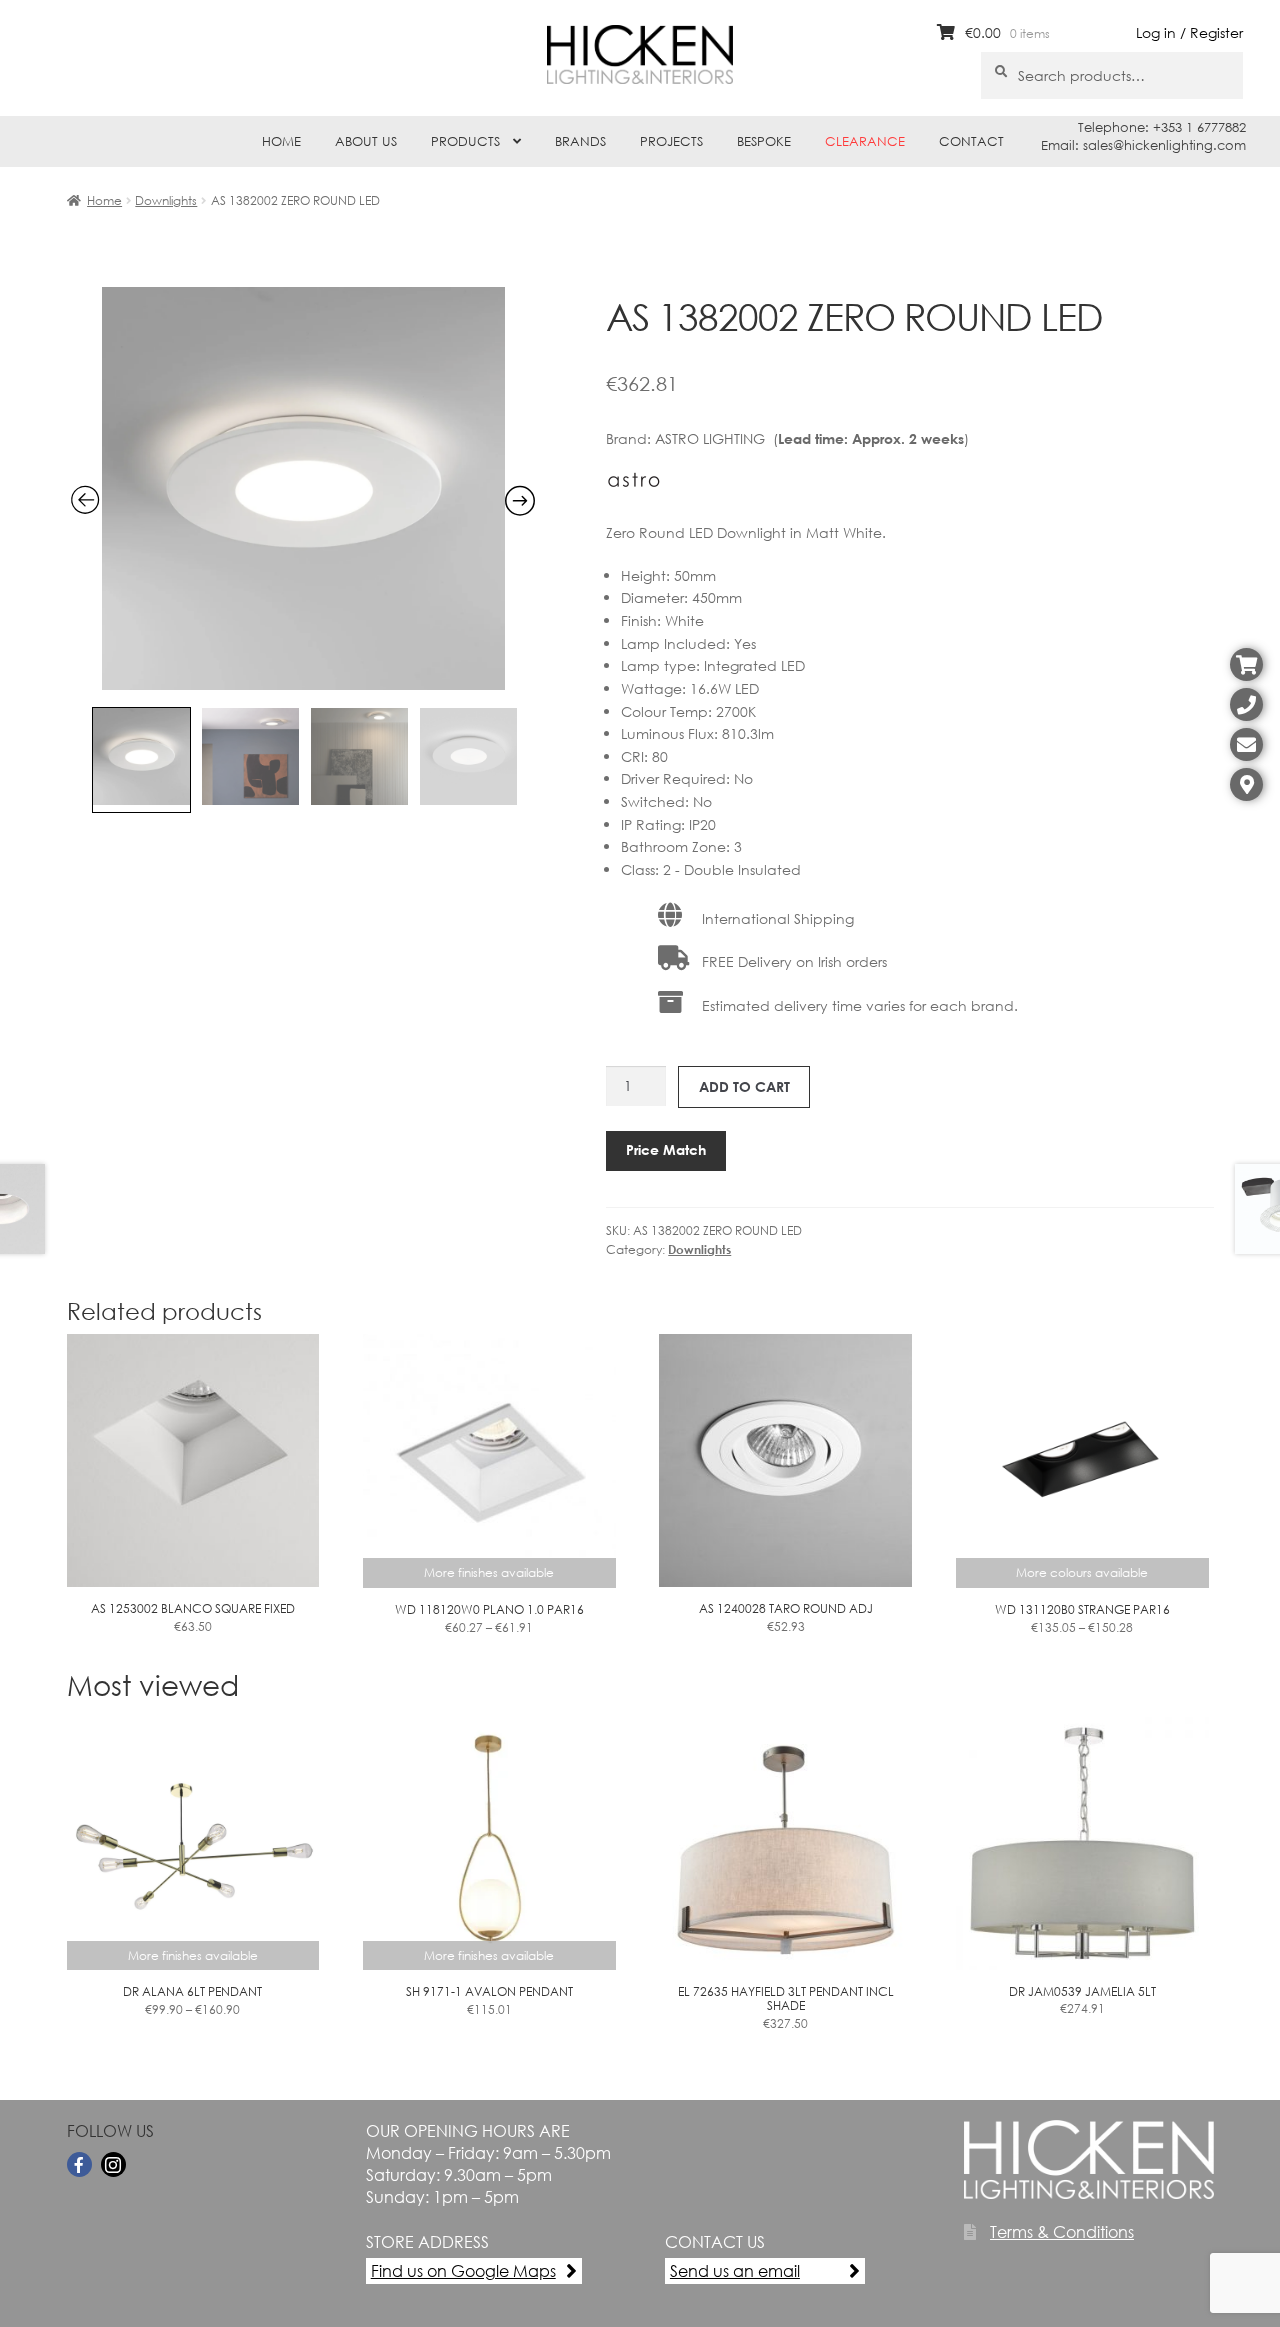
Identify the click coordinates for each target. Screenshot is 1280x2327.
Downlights (166, 200)
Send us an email (735, 2270)
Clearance (865, 141)
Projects (671, 141)
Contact (971, 141)
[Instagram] (113, 2164)
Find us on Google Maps (463, 2270)
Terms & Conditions (1062, 2231)
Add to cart (744, 1086)
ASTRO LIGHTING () (812, 438)
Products (465, 141)
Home (281, 141)
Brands (580, 141)
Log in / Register (1189, 32)
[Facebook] (79, 2164)
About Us (366, 141)
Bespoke (764, 141)
